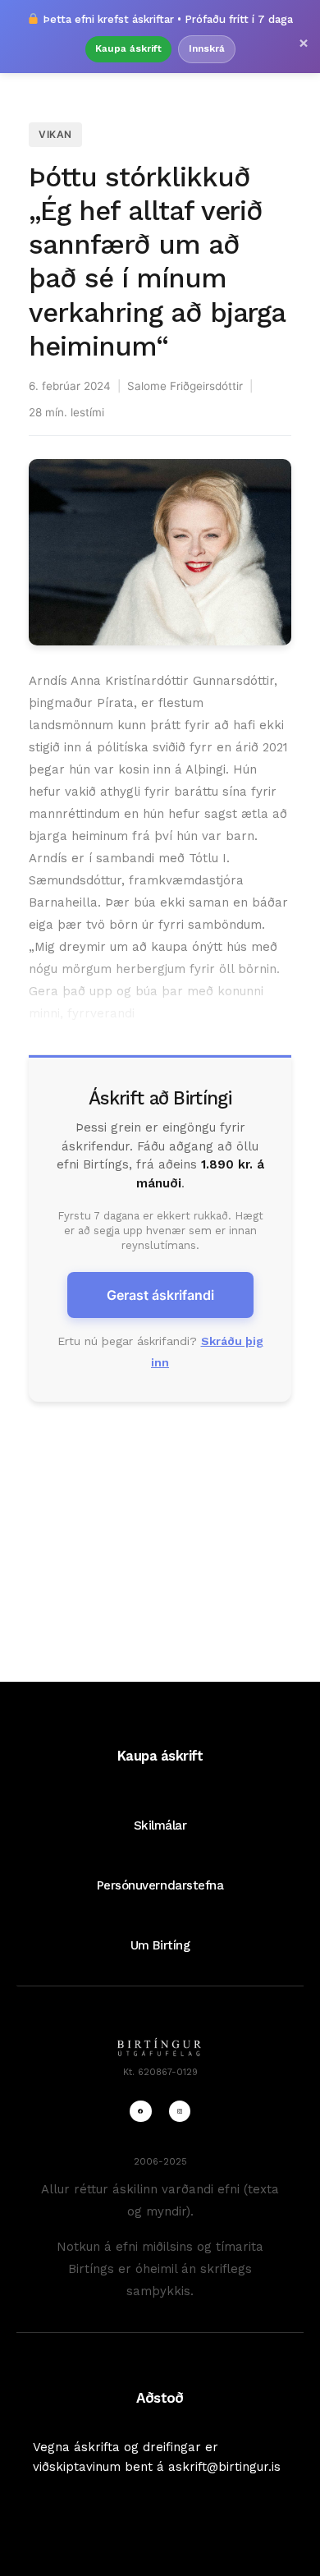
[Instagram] (180, 2111)
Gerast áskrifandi (160, 1295)
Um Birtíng (160, 1945)
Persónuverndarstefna (160, 1885)
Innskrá (207, 48)
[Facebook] (140, 2111)
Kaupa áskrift (128, 48)
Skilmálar (160, 1825)
